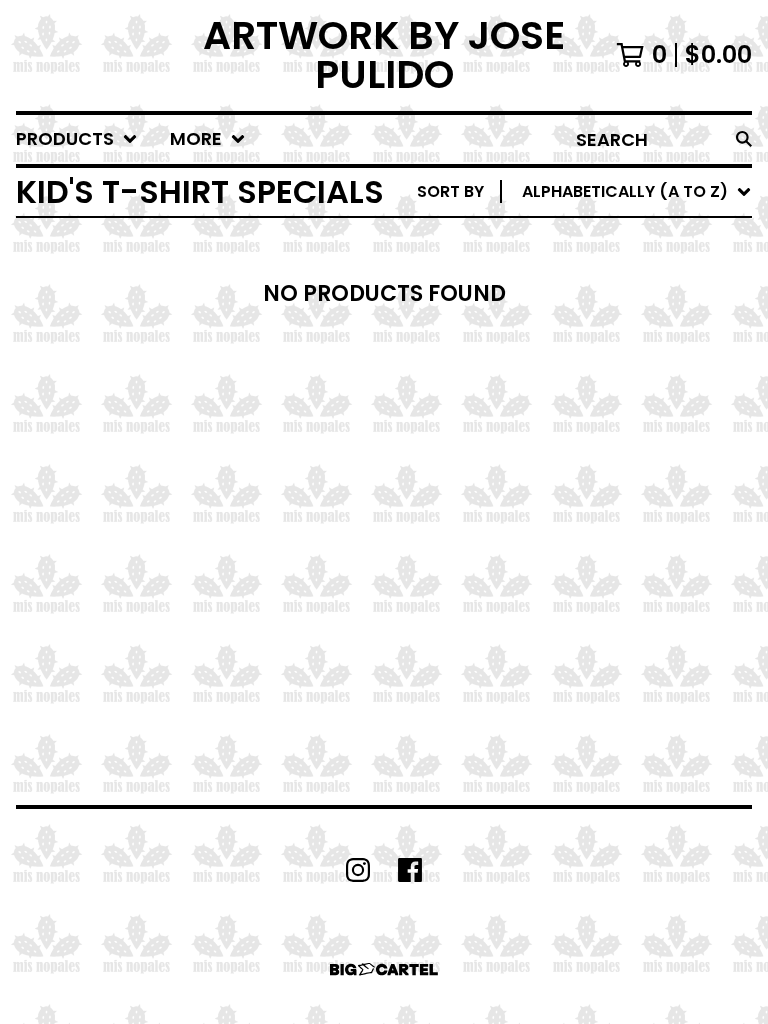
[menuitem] (77, 139)
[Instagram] (358, 870)
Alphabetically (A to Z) (629, 339)
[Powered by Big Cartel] (384, 969)
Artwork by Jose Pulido (384, 55)
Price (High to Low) (612, 499)
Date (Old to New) (606, 435)
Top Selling (575, 307)
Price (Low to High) (612, 467)
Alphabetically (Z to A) (629, 371)
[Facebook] (410, 870)
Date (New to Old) (606, 403)
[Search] (744, 139)
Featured (565, 243)
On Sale (558, 275)
